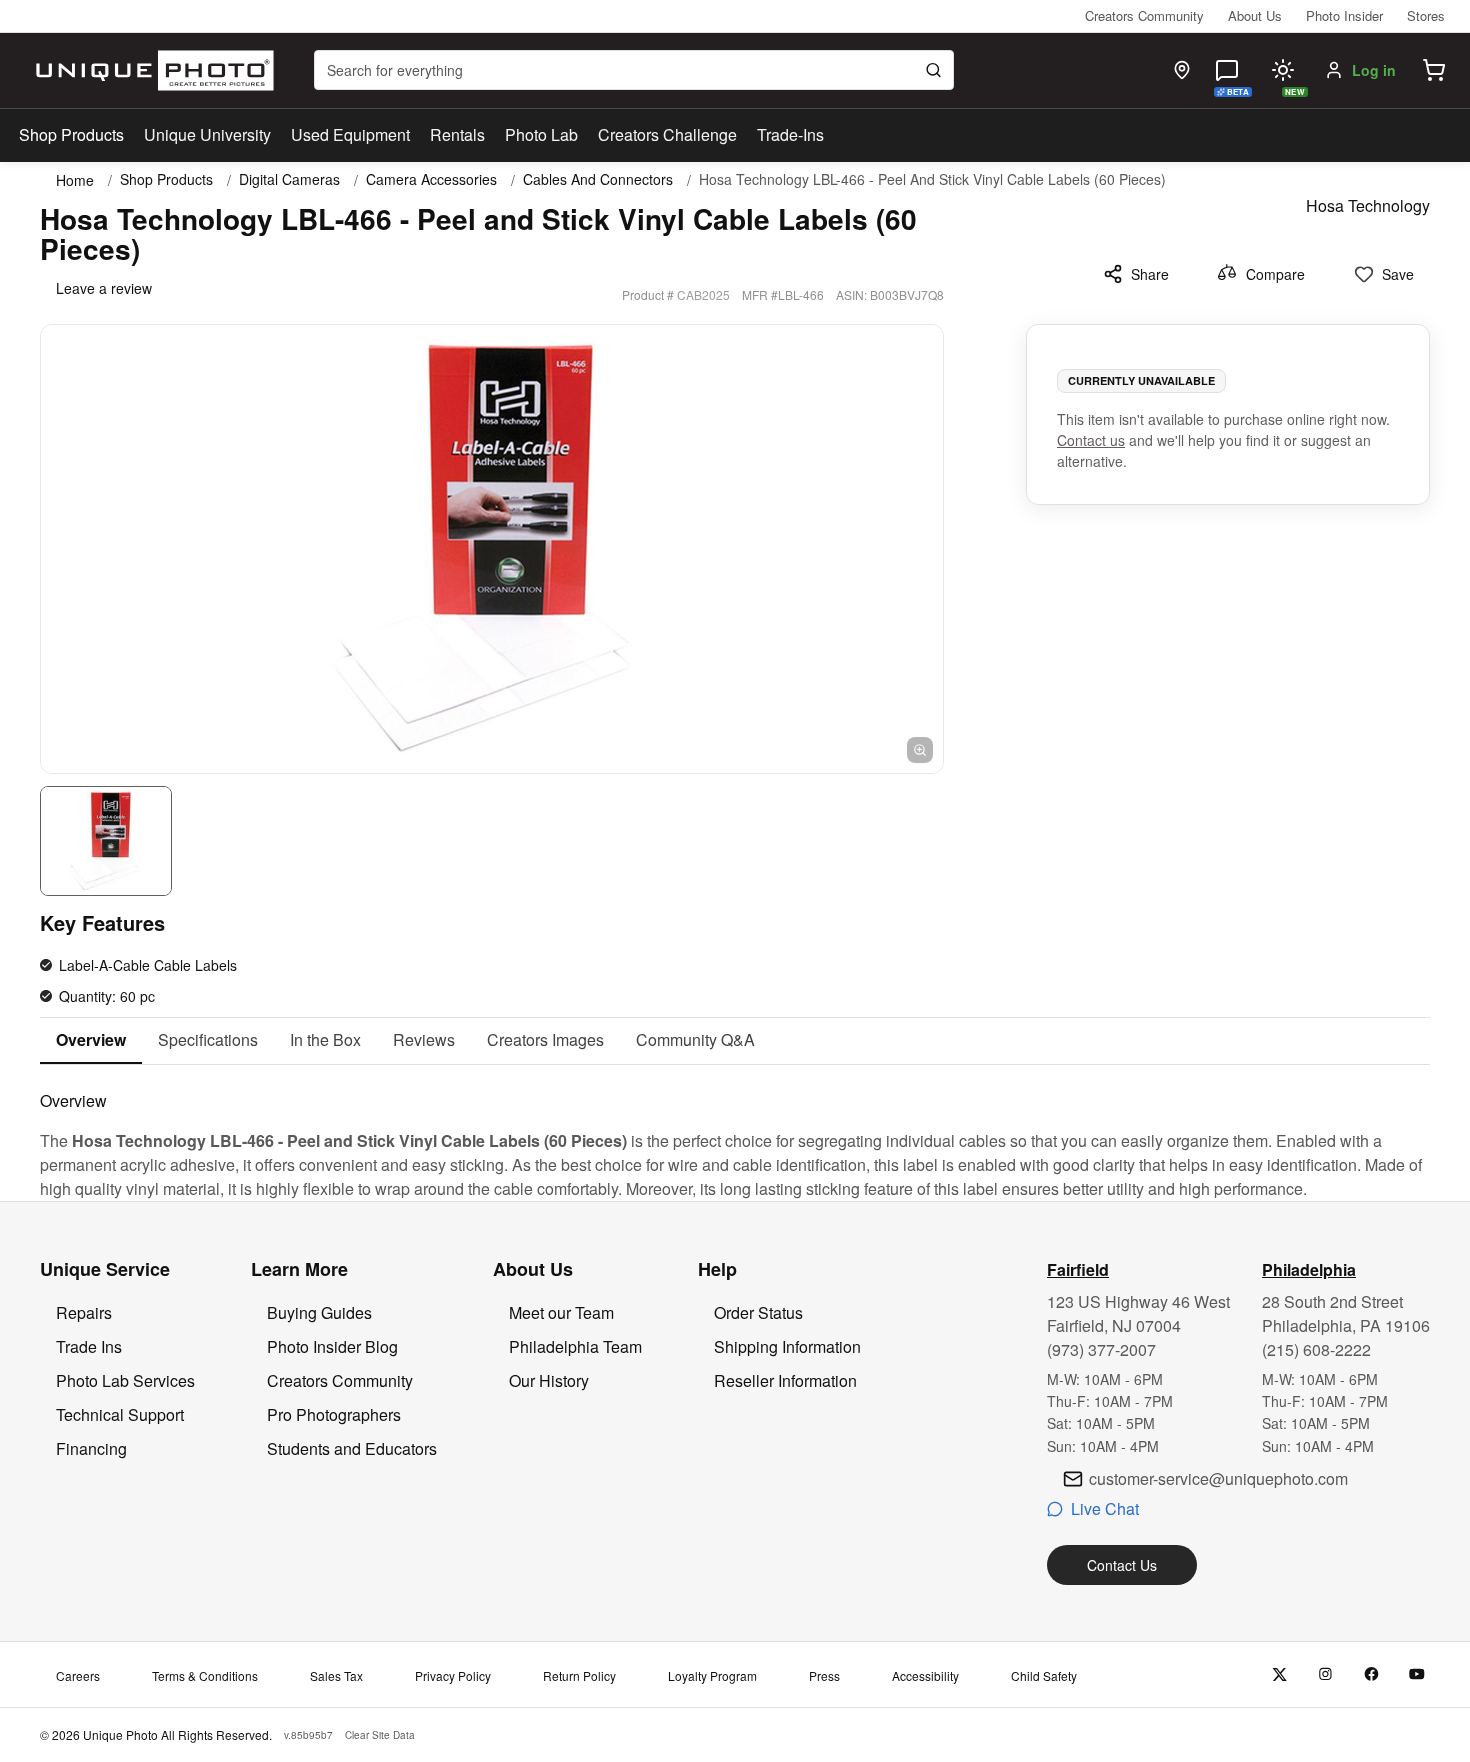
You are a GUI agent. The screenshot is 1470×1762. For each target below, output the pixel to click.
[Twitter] (1279, 1674)
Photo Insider (1344, 15)
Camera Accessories (431, 179)
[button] (1434, 70)
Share (1150, 274)
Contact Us (1122, 1565)
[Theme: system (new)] (1283, 70)
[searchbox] (634, 70)
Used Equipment (350, 134)
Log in (1374, 70)
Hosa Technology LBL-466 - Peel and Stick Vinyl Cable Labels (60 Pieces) (932, 179)
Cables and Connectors (598, 179)
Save (1398, 274)
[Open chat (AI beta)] (1227, 70)
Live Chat (1105, 1508)
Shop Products (71, 135)
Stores (1426, 15)
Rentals (457, 134)
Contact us (1091, 440)
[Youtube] (1417, 1674)
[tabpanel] (735, 1133)
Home (75, 180)
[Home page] (150, 70)
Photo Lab (541, 134)
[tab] (91, 1041)
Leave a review (104, 288)
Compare (1275, 274)
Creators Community (1144, 15)
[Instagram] (1325, 1674)
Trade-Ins (790, 134)
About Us (1255, 15)
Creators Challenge (667, 134)
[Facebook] (1371, 1674)
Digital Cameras (289, 179)
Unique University (207, 134)
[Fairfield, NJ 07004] (1182, 70)
